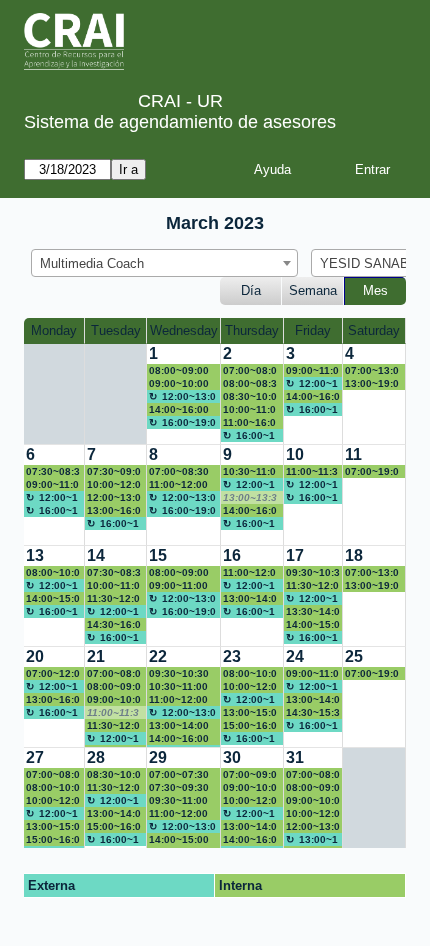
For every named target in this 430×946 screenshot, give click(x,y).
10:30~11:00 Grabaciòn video (178, 687)
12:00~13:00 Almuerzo (182, 397)
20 (35, 656)
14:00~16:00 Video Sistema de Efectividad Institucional (182, 739)
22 (158, 656)
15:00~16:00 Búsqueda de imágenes (250, 726)
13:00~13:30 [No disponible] (250, 498)
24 (295, 656)
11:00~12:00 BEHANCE (249, 573)
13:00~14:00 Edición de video (313, 700)
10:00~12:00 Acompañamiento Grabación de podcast (250, 687)
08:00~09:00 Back (179, 573)
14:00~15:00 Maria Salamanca (53, 599)
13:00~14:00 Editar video (179, 726)
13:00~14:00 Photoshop (250, 599)
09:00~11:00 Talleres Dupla (52, 485)
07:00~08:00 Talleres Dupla (250, 371)
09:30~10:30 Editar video (179, 674)
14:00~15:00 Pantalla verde (313, 625)
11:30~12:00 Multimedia (113, 726)
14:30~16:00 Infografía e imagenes (115, 625)
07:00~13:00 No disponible (372, 371)
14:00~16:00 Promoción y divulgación (180, 410)
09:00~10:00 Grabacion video (114, 700)
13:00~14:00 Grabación (114, 814)
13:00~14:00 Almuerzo (312, 840)
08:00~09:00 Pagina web (313, 788)
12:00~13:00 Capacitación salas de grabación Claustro (313, 827)
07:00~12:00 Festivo (53, 674)
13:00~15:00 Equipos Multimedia (53, 827)
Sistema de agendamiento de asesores (180, 122)
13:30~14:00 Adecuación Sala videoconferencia (313, 612)
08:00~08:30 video (250, 384)
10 (295, 454)
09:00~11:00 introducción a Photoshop (312, 674)
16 (232, 555)
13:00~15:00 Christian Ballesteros (251, 713)
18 (354, 555)
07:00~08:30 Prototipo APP (183, 472)
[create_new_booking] (374, 394)
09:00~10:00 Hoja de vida (313, 801)
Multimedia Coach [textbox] (92, 263)
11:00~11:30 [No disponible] (114, 713)
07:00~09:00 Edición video (250, 775)
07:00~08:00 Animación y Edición (313, 775)
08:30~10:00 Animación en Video (114, 775)
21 (96, 656)
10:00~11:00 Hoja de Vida (249, 410)
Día (251, 290)
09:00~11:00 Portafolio (312, 371)
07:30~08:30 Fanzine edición (114, 573)
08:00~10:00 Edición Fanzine (53, 573)
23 (232, 656)
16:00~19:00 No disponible (182, 423)
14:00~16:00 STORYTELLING (250, 840)
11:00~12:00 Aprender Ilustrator (178, 814)
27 (35, 757)
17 (295, 555)
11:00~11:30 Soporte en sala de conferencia (312, 472)
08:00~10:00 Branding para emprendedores (250, 674)
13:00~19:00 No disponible (372, 384)
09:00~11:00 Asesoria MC (180, 586)
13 (35, 555)
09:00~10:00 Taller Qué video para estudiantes (181, 384)
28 (96, 757)
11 (353, 454)
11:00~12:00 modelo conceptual (178, 485)
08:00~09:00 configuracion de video (114, 687)
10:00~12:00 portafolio (250, 801)
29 (158, 757)
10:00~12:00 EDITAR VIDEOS (114, 485)
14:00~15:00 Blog (179, 840)
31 (295, 757)
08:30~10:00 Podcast (250, 397)
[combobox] (164, 263)
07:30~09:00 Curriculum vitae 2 (114, 472)
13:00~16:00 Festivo (53, 700)
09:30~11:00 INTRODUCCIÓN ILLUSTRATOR (183, 801)
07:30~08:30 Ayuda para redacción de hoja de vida (54, 472)
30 (232, 757)
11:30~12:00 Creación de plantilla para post (114, 788)
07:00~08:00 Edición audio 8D (53, 775)
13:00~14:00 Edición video (250, 827)
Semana (313, 290)
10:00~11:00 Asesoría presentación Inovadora (113, 586)
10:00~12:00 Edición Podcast (313, 814)
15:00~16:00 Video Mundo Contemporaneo (114, 827)
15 (158, 555)
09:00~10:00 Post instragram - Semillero (250, 788)
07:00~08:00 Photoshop (114, 674)
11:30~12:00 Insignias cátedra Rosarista (114, 599)
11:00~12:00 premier (178, 700)
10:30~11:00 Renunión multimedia (250, 472)
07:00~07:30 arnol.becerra (182, 775)
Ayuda (272, 169)
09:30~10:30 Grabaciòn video (313, 573)
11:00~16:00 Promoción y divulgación (251, 423)
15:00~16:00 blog (53, 840)
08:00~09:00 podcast (179, 371)
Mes (375, 290)
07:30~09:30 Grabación (179, 788)
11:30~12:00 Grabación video (312, 586)
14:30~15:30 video (313, 713)
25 (354, 656)
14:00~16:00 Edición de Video (250, 511)
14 (96, 555)
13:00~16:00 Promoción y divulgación (115, 511)
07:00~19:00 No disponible (372, 472)
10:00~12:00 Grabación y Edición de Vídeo (53, 801)
